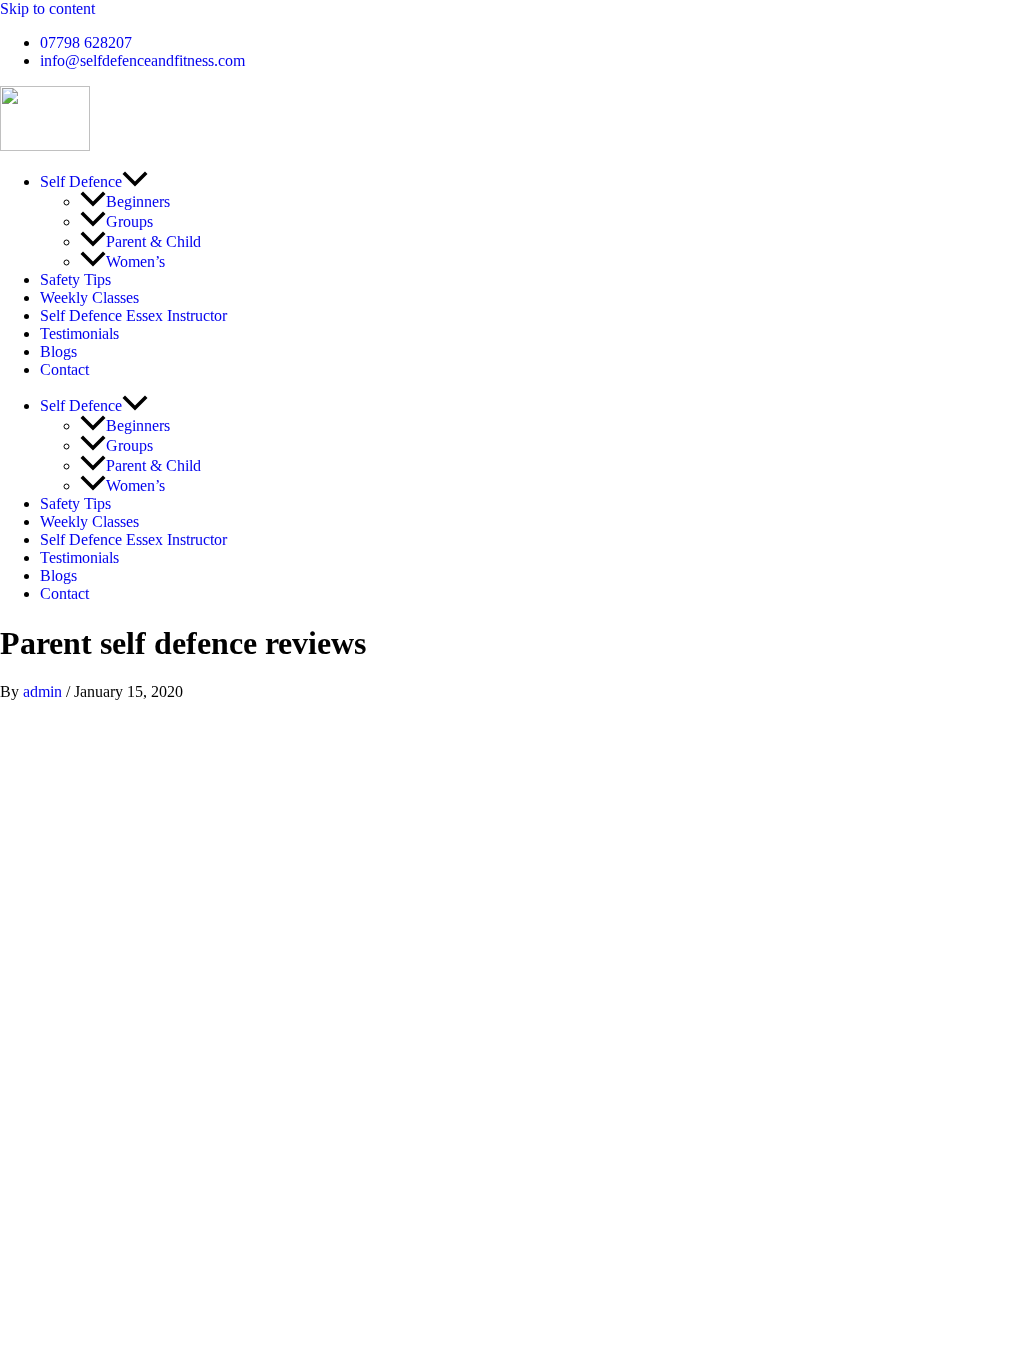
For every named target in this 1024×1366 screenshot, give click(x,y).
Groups (129, 221)
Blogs (58, 351)
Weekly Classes (89, 297)
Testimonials (79, 333)
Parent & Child (153, 241)
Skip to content (47, 8)
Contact (64, 369)
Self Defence (81, 181)
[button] (135, 181)
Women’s (135, 261)
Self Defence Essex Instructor (133, 315)
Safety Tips (75, 279)
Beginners (138, 201)
